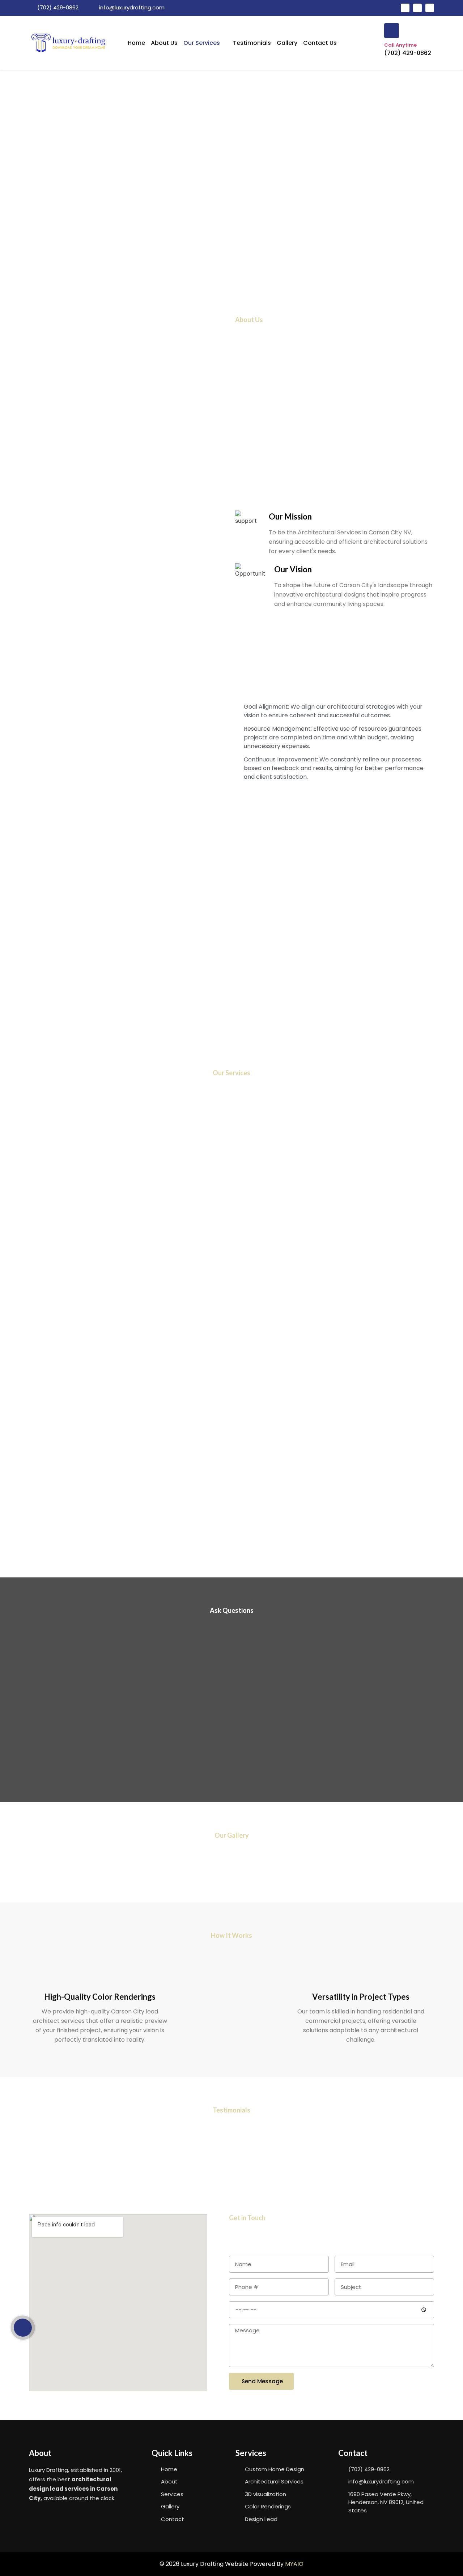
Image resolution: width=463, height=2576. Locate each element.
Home (136, 43)
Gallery (287, 43)
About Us (164, 43)
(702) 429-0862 (408, 53)
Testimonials (252, 43)
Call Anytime (400, 45)
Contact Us (320, 43)
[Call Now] (23, 2328)
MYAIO (294, 2564)
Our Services (202, 43)
